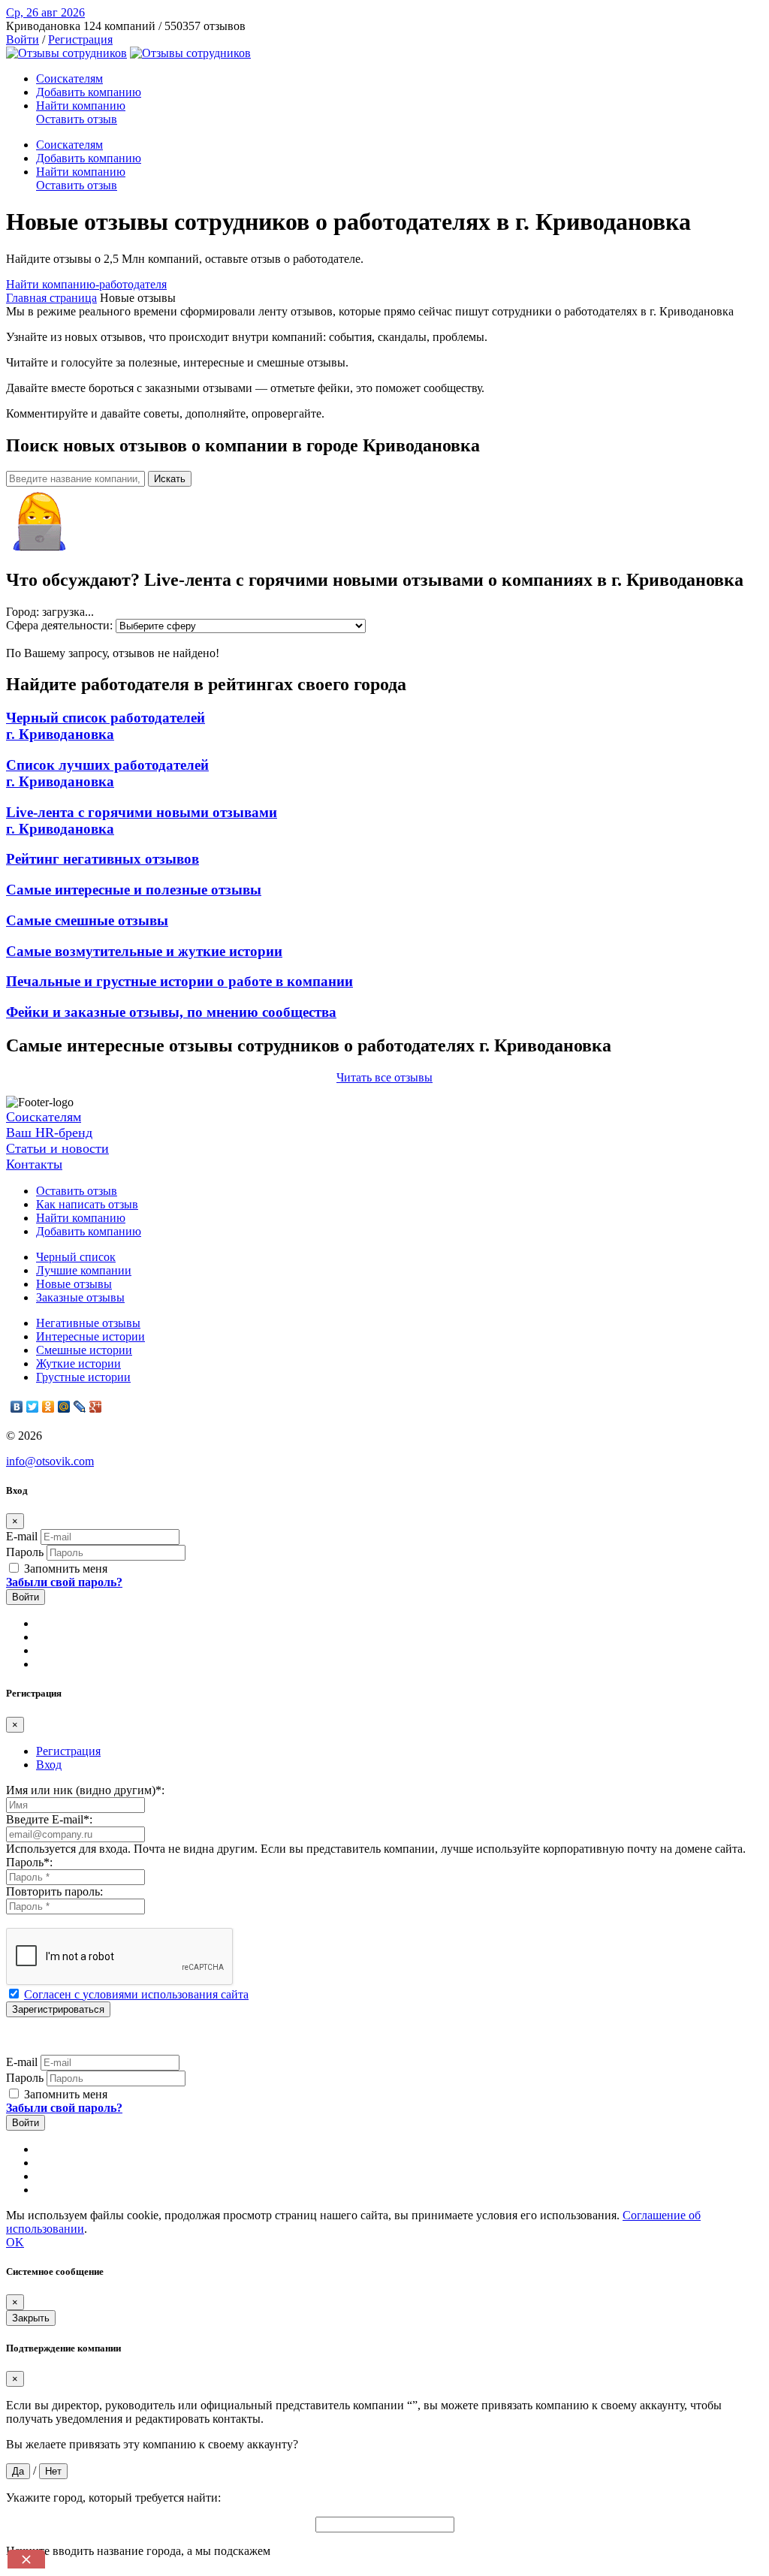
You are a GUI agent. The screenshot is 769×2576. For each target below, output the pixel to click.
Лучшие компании (84, 1270)
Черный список (76, 1257)
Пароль (25, 1552)
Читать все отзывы (384, 1077)
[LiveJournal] (80, 1407)
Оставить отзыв (77, 119)
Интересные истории (90, 1336)
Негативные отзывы (88, 1323)
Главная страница (51, 298)
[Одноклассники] (48, 1407)
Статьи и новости (57, 1148)
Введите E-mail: (49, 1819)
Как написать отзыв (87, 1204)
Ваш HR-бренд (49, 1133)
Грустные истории (83, 1377)
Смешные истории (84, 1350)
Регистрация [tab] (68, 1751)
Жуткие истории (78, 1363)
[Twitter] (33, 1407)
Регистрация (80, 39)
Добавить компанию (89, 92)
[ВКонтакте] (17, 1407)
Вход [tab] (49, 1765)
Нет (53, 2471)
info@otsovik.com (50, 1461)
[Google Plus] (96, 1407)
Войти (23, 39)
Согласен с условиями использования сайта (136, 1994)
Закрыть (31, 2318)
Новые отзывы (74, 1284)
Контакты (34, 1164)
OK (15, 2242)
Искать (170, 479)
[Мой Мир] (64, 1407)
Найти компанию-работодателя (86, 284)
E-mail (22, 1536)
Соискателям (69, 78)
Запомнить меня (64, 1569)
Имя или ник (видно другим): (85, 1790)
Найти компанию (81, 106)
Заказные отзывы (80, 1297)
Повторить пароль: (54, 1891)
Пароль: (29, 1862)
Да (18, 2471)
